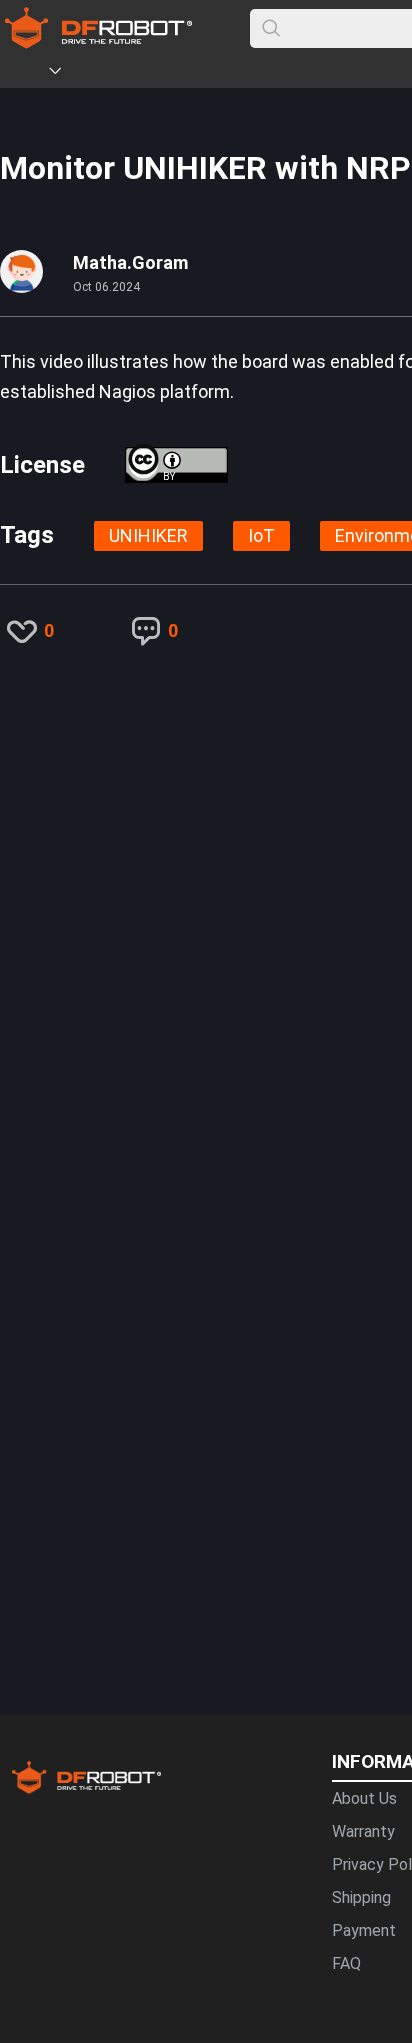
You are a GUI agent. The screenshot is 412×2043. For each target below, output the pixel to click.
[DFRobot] (98, 42)
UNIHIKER (148, 535)
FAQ (346, 1963)
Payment (364, 1930)
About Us (364, 1798)
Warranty (363, 1831)
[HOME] (27, 74)
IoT (261, 535)
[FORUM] (107, 74)
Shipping (361, 1897)
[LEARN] (197, 74)
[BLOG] (167, 74)
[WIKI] (137, 74)
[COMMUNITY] (67, 74)
